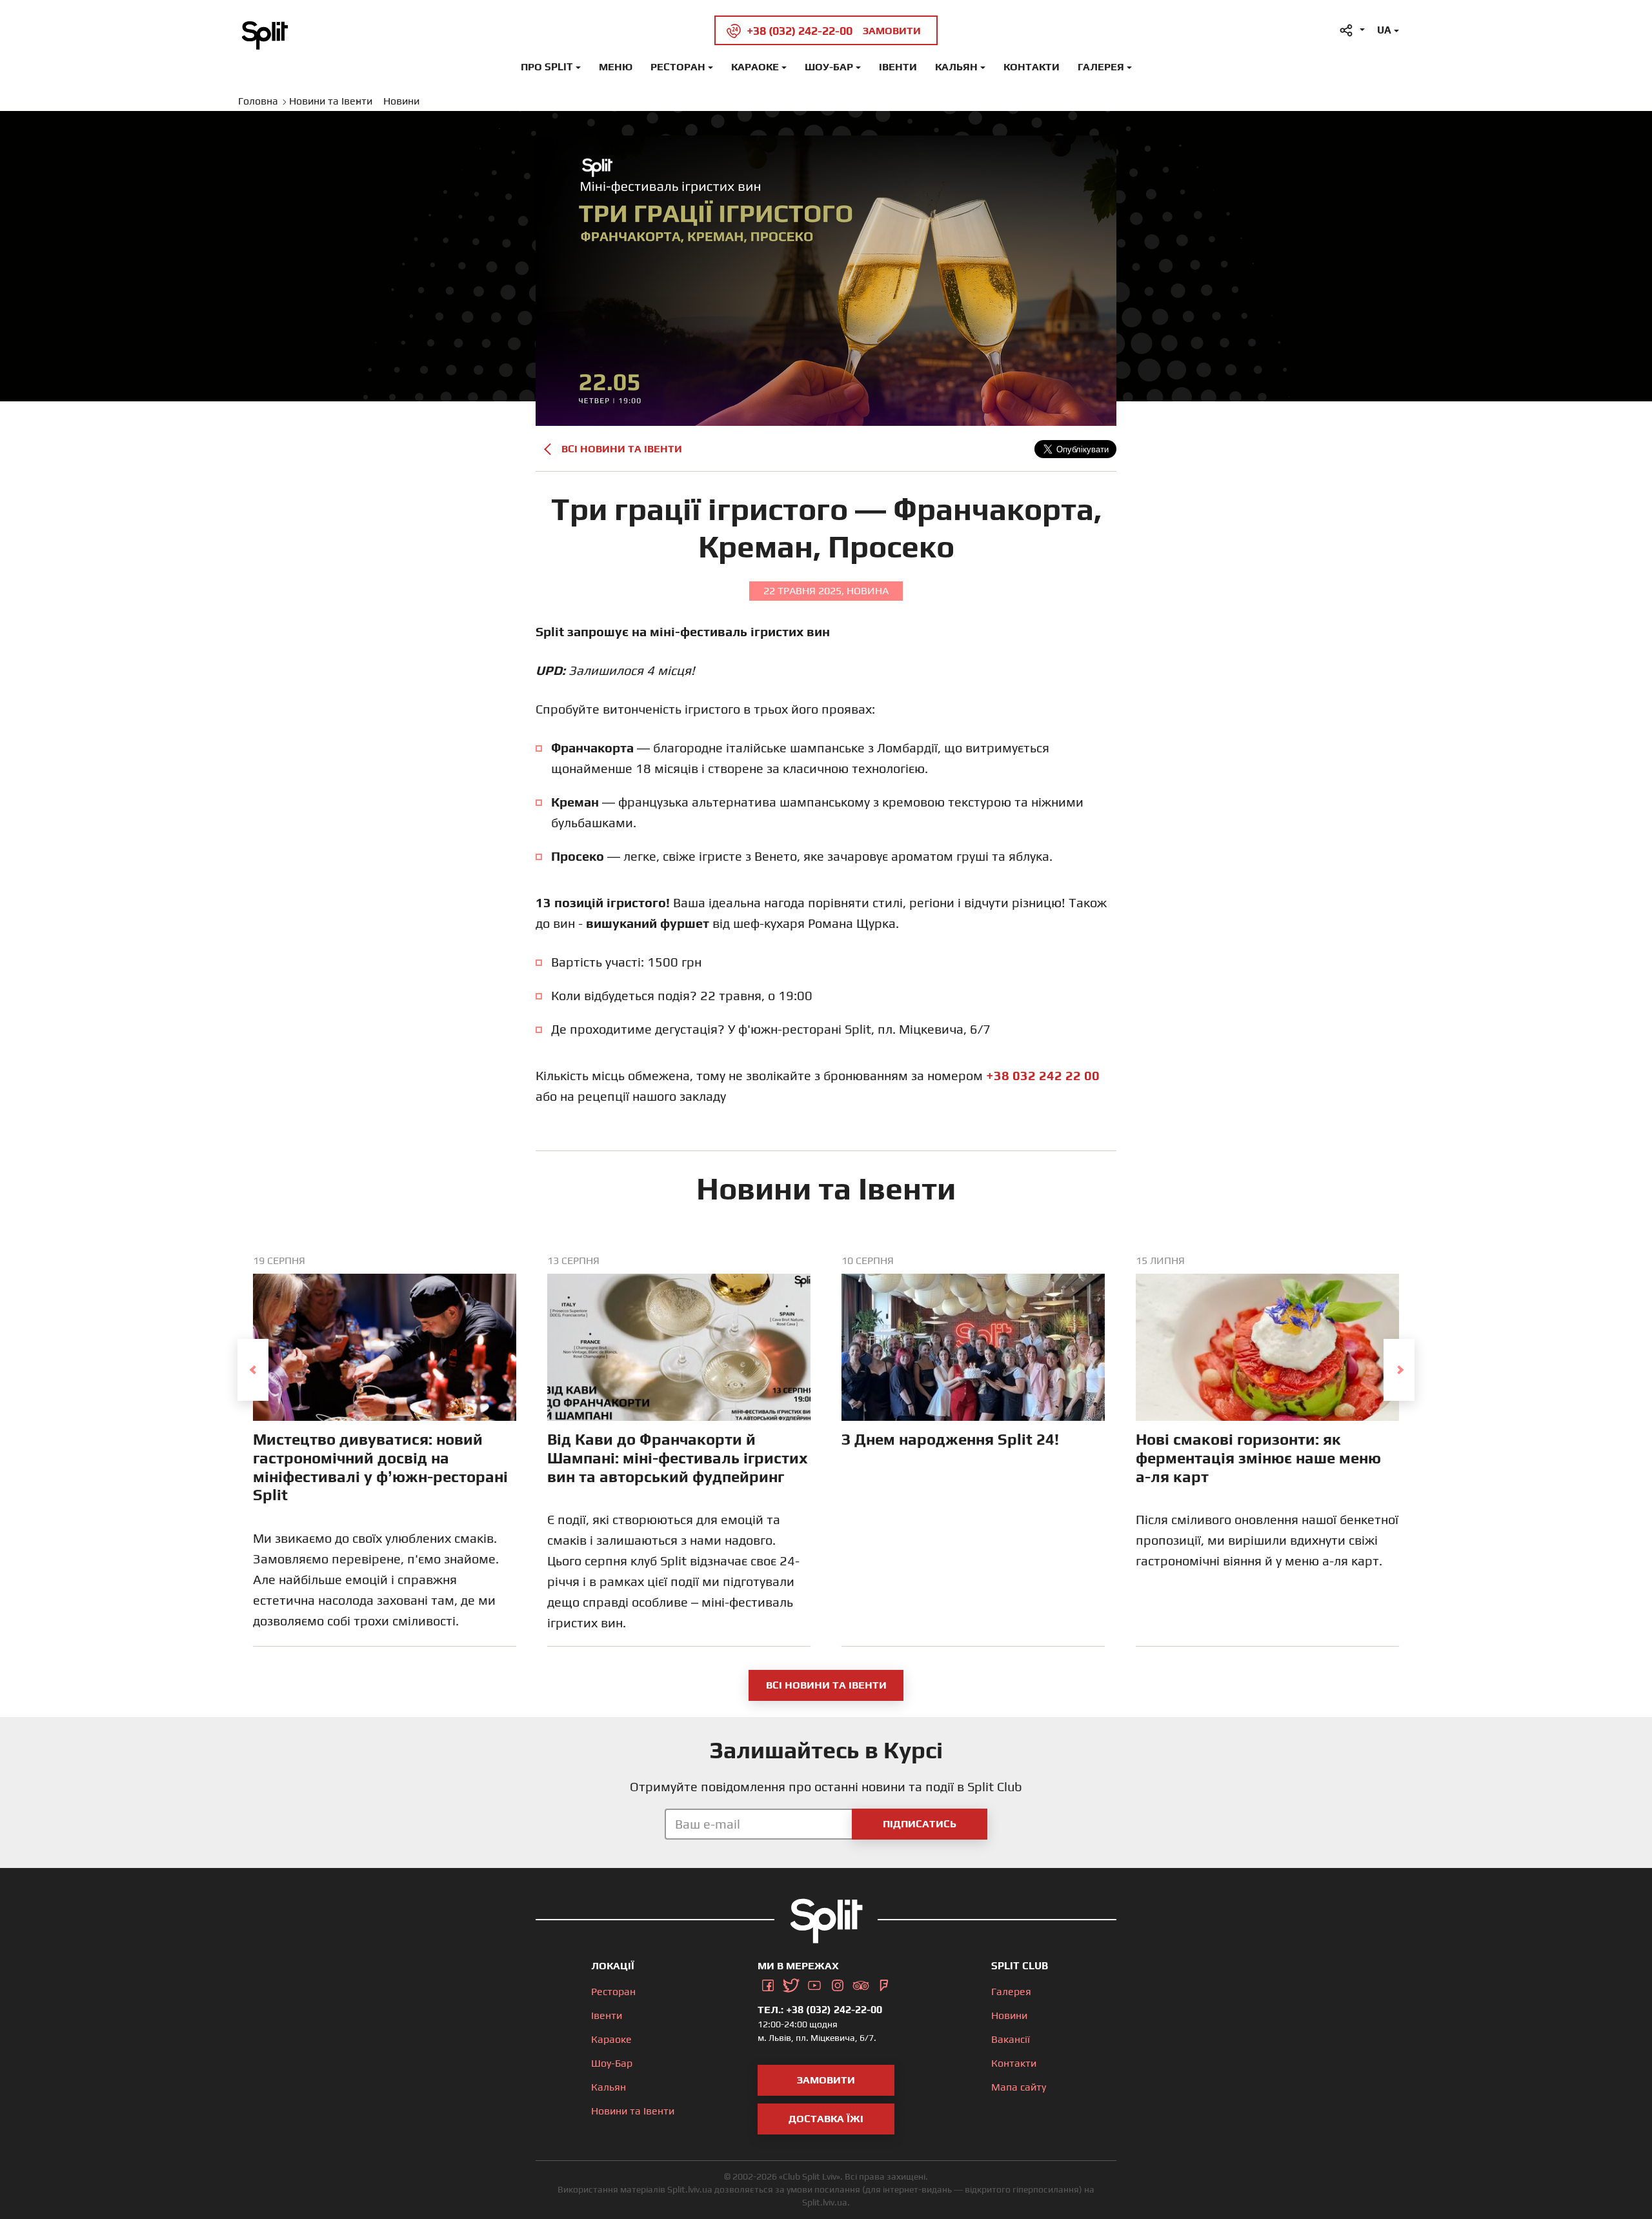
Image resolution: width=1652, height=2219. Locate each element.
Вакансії (1011, 2039)
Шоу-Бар (829, 67)
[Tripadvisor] (861, 1983)
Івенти (898, 67)
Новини (1009, 2015)
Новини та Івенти (633, 2111)
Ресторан (678, 67)
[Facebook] (768, 1983)
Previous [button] (253, 1370)
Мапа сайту (1019, 2087)
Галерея (1101, 67)
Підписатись (920, 1824)
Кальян (956, 67)
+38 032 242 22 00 (1043, 1075)
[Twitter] (791, 1983)
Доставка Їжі (826, 2119)
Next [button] (1399, 1370)
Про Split (547, 67)
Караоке (755, 67)
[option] (385, 1451)
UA (1384, 30)
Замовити (826, 2080)
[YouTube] (814, 1983)
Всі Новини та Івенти (622, 449)
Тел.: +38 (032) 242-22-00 (820, 2010)
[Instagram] (838, 1983)
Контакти (1032, 67)
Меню (616, 67)
